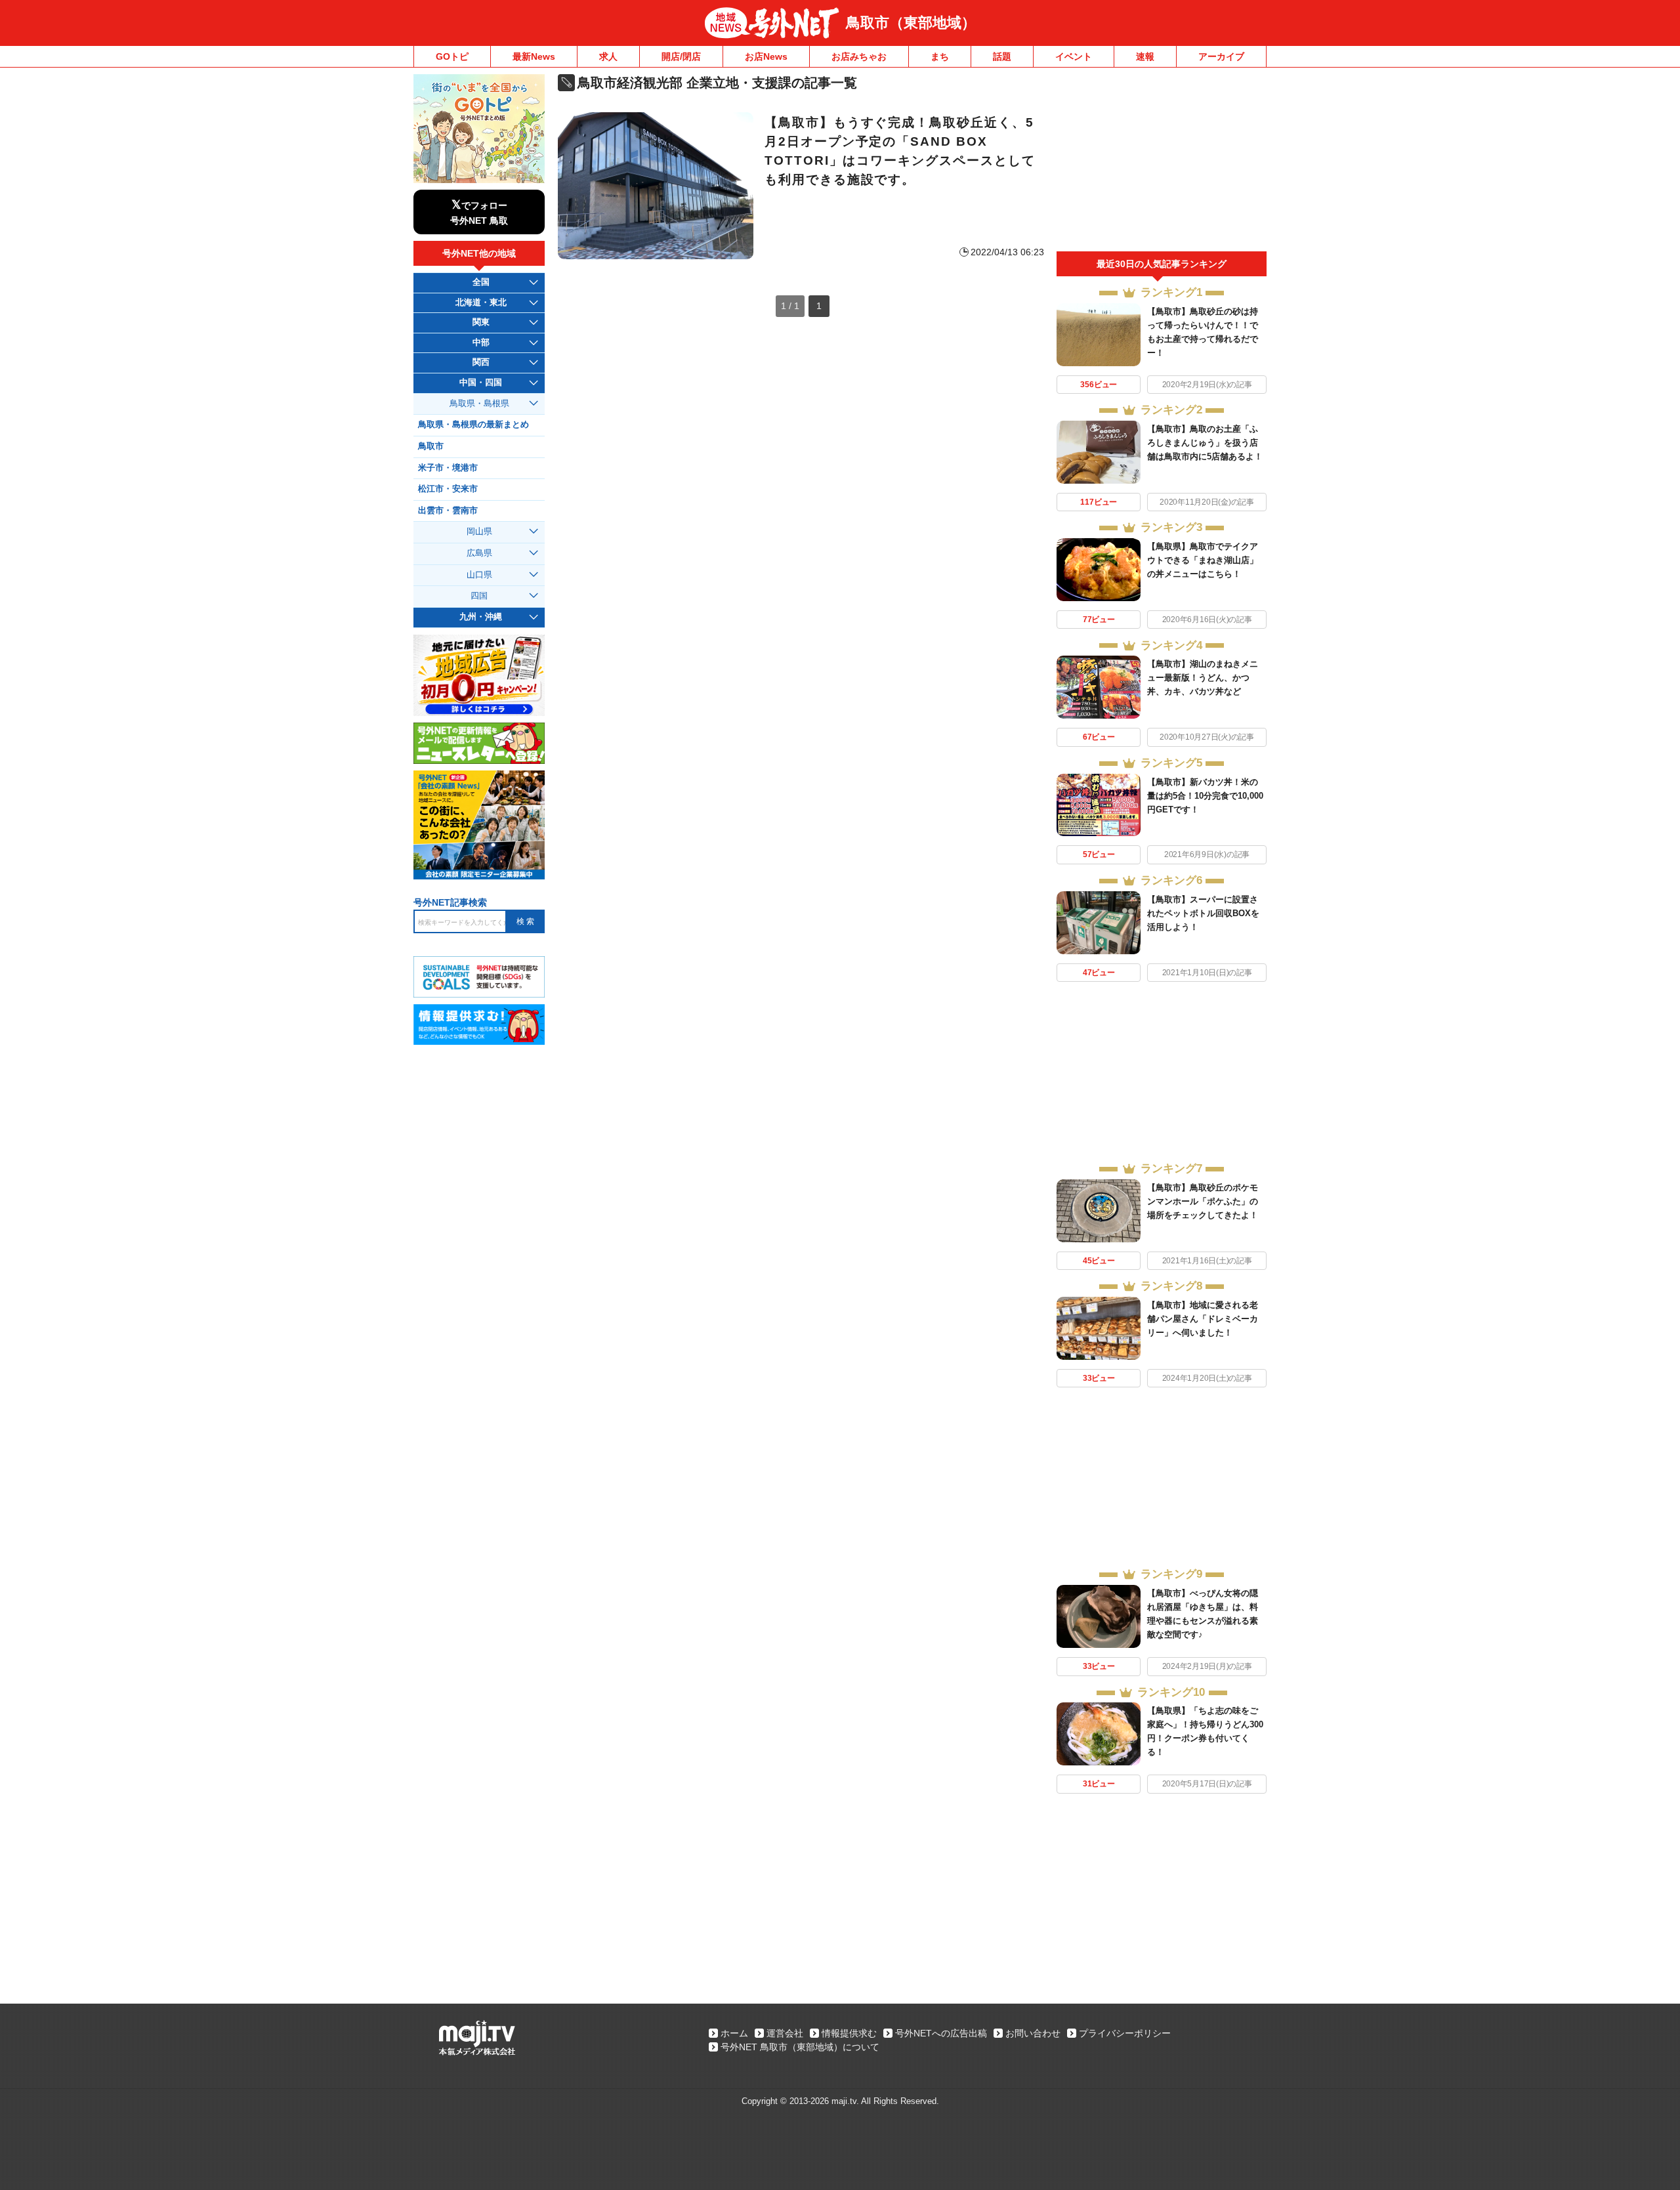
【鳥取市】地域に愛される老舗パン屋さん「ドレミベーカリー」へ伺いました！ (1203, 1319)
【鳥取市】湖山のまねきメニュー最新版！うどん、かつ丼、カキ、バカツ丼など (1203, 678)
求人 (608, 56)
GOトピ (452, 56)
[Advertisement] (1162, 163)
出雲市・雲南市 (448, 511)
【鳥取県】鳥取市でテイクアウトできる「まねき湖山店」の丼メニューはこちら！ (1203, 560)
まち (940, 56)
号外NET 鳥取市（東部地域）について (800, 2047)
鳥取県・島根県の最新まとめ (473, 425)
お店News (766, 56)
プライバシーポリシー (1125, 2033)
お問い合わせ (1033, 2033)
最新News (534, 56)
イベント (1074, 56)
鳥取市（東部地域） (911, 23)
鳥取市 (431, 446)
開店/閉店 (681, 56)
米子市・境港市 (448, 468)
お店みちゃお (859, 56)
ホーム (734, 2033)
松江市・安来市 (448, 489)
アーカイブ (1221, 56)
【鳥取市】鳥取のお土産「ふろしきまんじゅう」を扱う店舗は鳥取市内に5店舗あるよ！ (1205, 443)
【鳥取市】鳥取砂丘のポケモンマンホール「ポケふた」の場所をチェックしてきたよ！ (1203, 1201)
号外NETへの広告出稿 (941, 2033)
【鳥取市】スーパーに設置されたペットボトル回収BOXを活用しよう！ (1203, 913)
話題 (1002, 56)
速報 (1145, 56)
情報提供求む (849, 2033)
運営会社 (785, 2033)
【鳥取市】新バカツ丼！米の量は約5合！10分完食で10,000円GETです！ (1205, 796)
